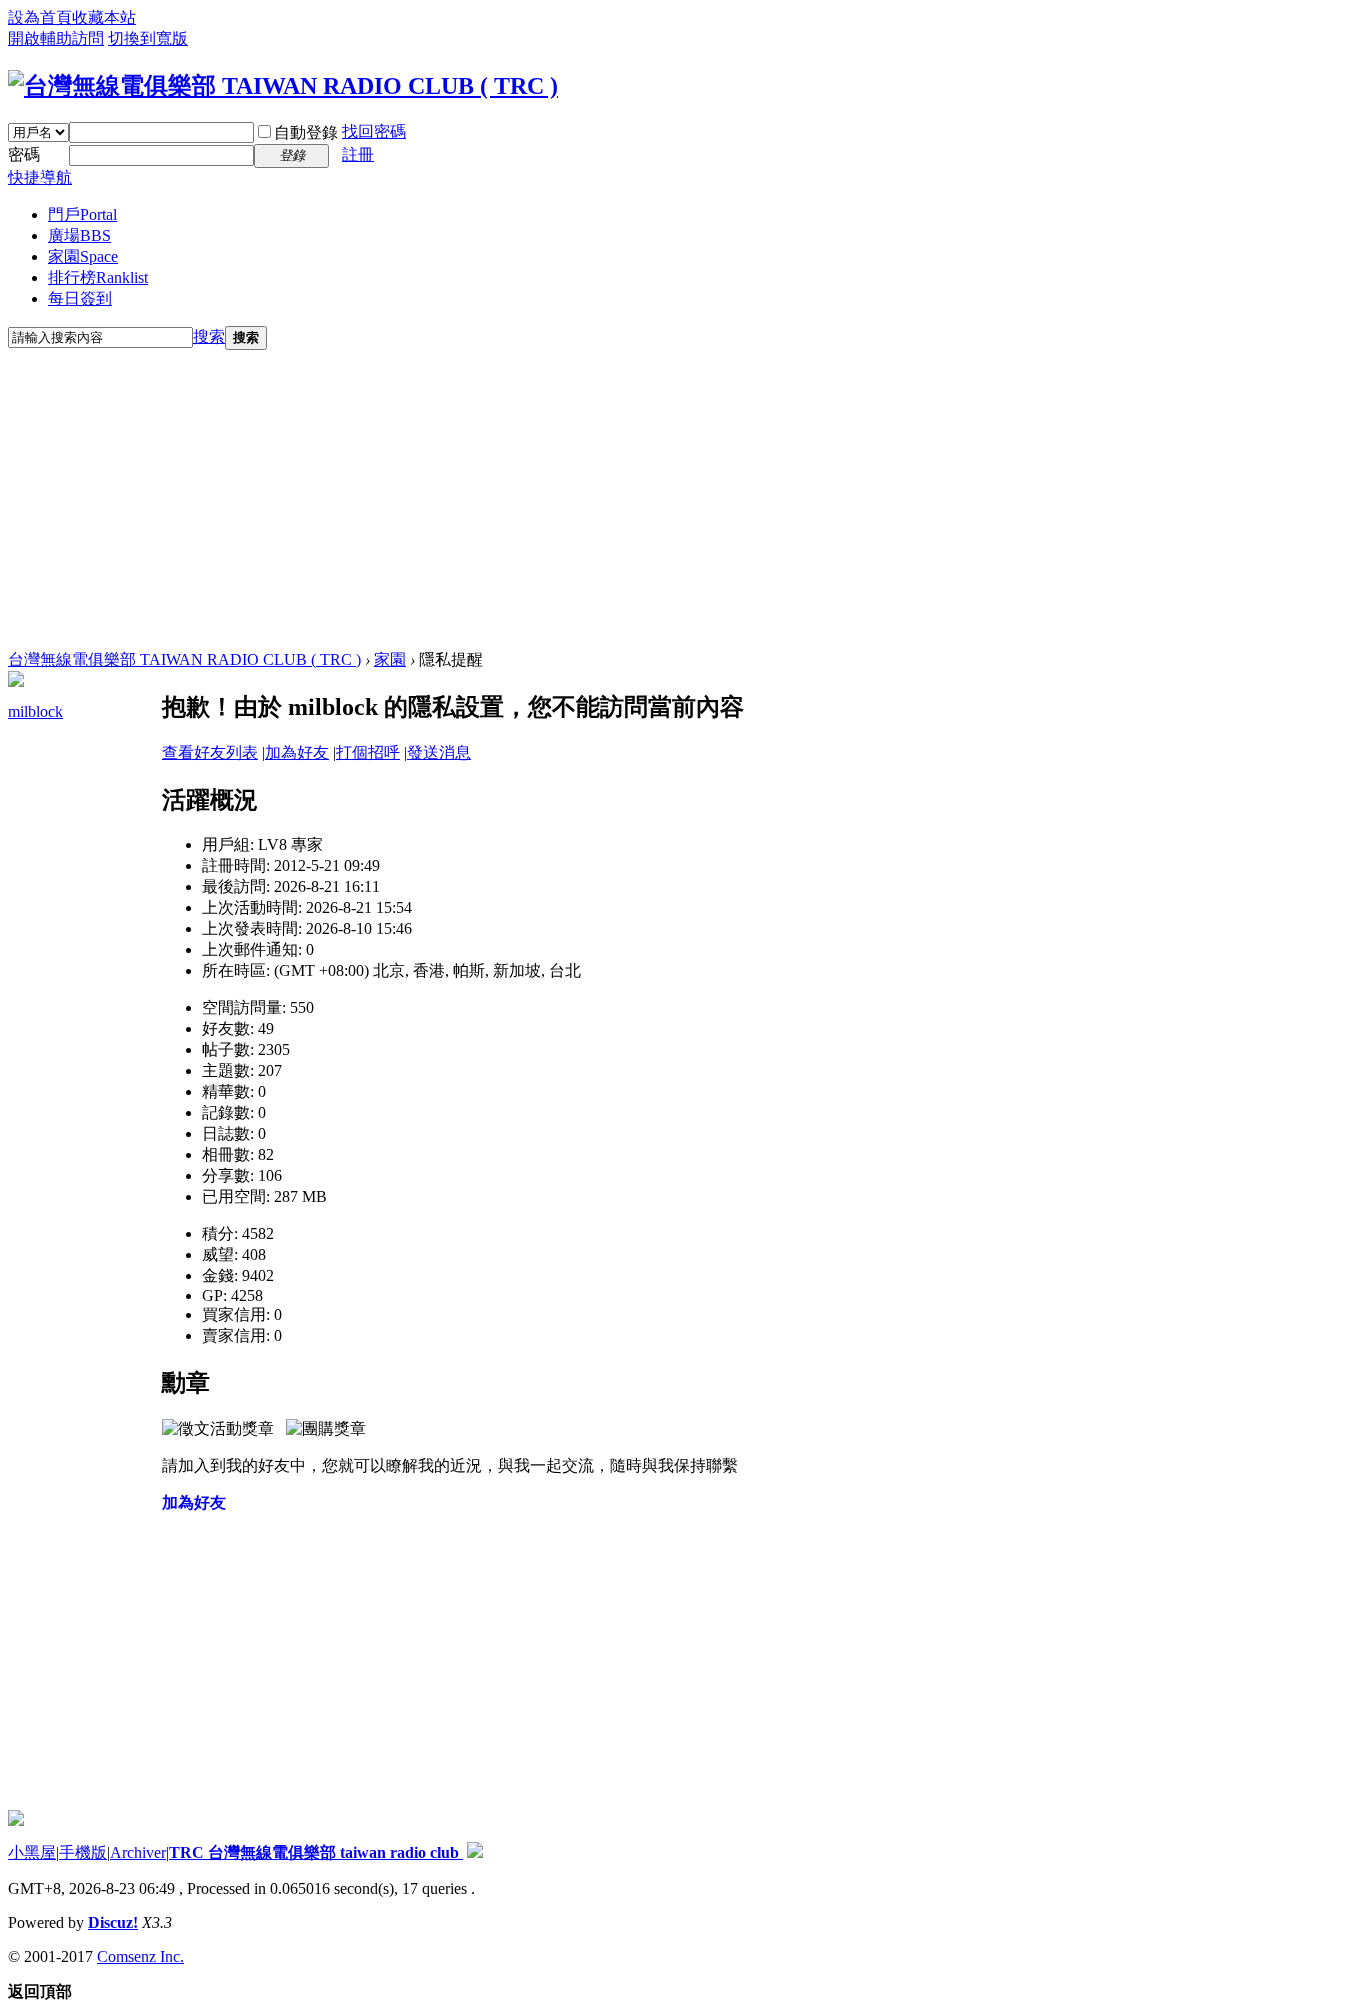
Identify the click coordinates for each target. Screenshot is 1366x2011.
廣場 (79, 235)
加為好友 (297, 752)
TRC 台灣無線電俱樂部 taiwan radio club (316, 1852)
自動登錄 (306, 132)
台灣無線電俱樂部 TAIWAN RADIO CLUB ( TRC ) (184, 659)
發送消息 (439, 752)
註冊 (358, 154)
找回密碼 (374, 131)
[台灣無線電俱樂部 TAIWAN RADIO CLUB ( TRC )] (283, 86)
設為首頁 (40, 17)
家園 (83, 256)
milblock (35, 711)
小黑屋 (32, 1852)
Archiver (138, 1852)
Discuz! (113, 1922)
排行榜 (98, 277)
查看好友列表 (210, 752)
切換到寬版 (148, 38)
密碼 (24, 154)
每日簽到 (80, 298)
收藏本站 (104, 17)
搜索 (209, 336)
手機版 (83, 1852)
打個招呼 (368, 752)
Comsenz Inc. (140, 1956)
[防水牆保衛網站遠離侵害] (475, 1852)
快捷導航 (40, 177)
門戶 (82, 214)
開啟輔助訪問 (56, 38)
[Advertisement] (683, 500)
